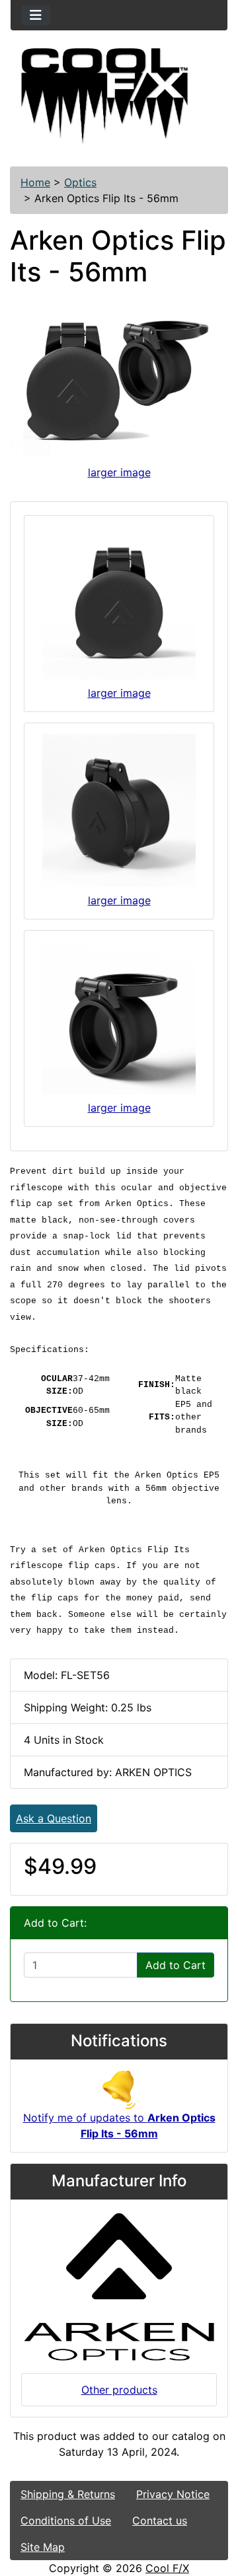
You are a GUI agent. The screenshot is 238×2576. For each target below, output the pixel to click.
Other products (119, 2390)
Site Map (43, 2547)
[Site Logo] (119, 96)
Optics (80, 182)
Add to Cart (176, 1965)
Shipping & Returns (68, 2494)
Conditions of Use (66, 2521)
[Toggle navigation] (36, 15)
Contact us (160, 2521)
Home (35, 182)
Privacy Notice (173, 2494)
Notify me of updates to (119, 2126)
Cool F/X (167, 2568)
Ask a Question (54, 1818)
